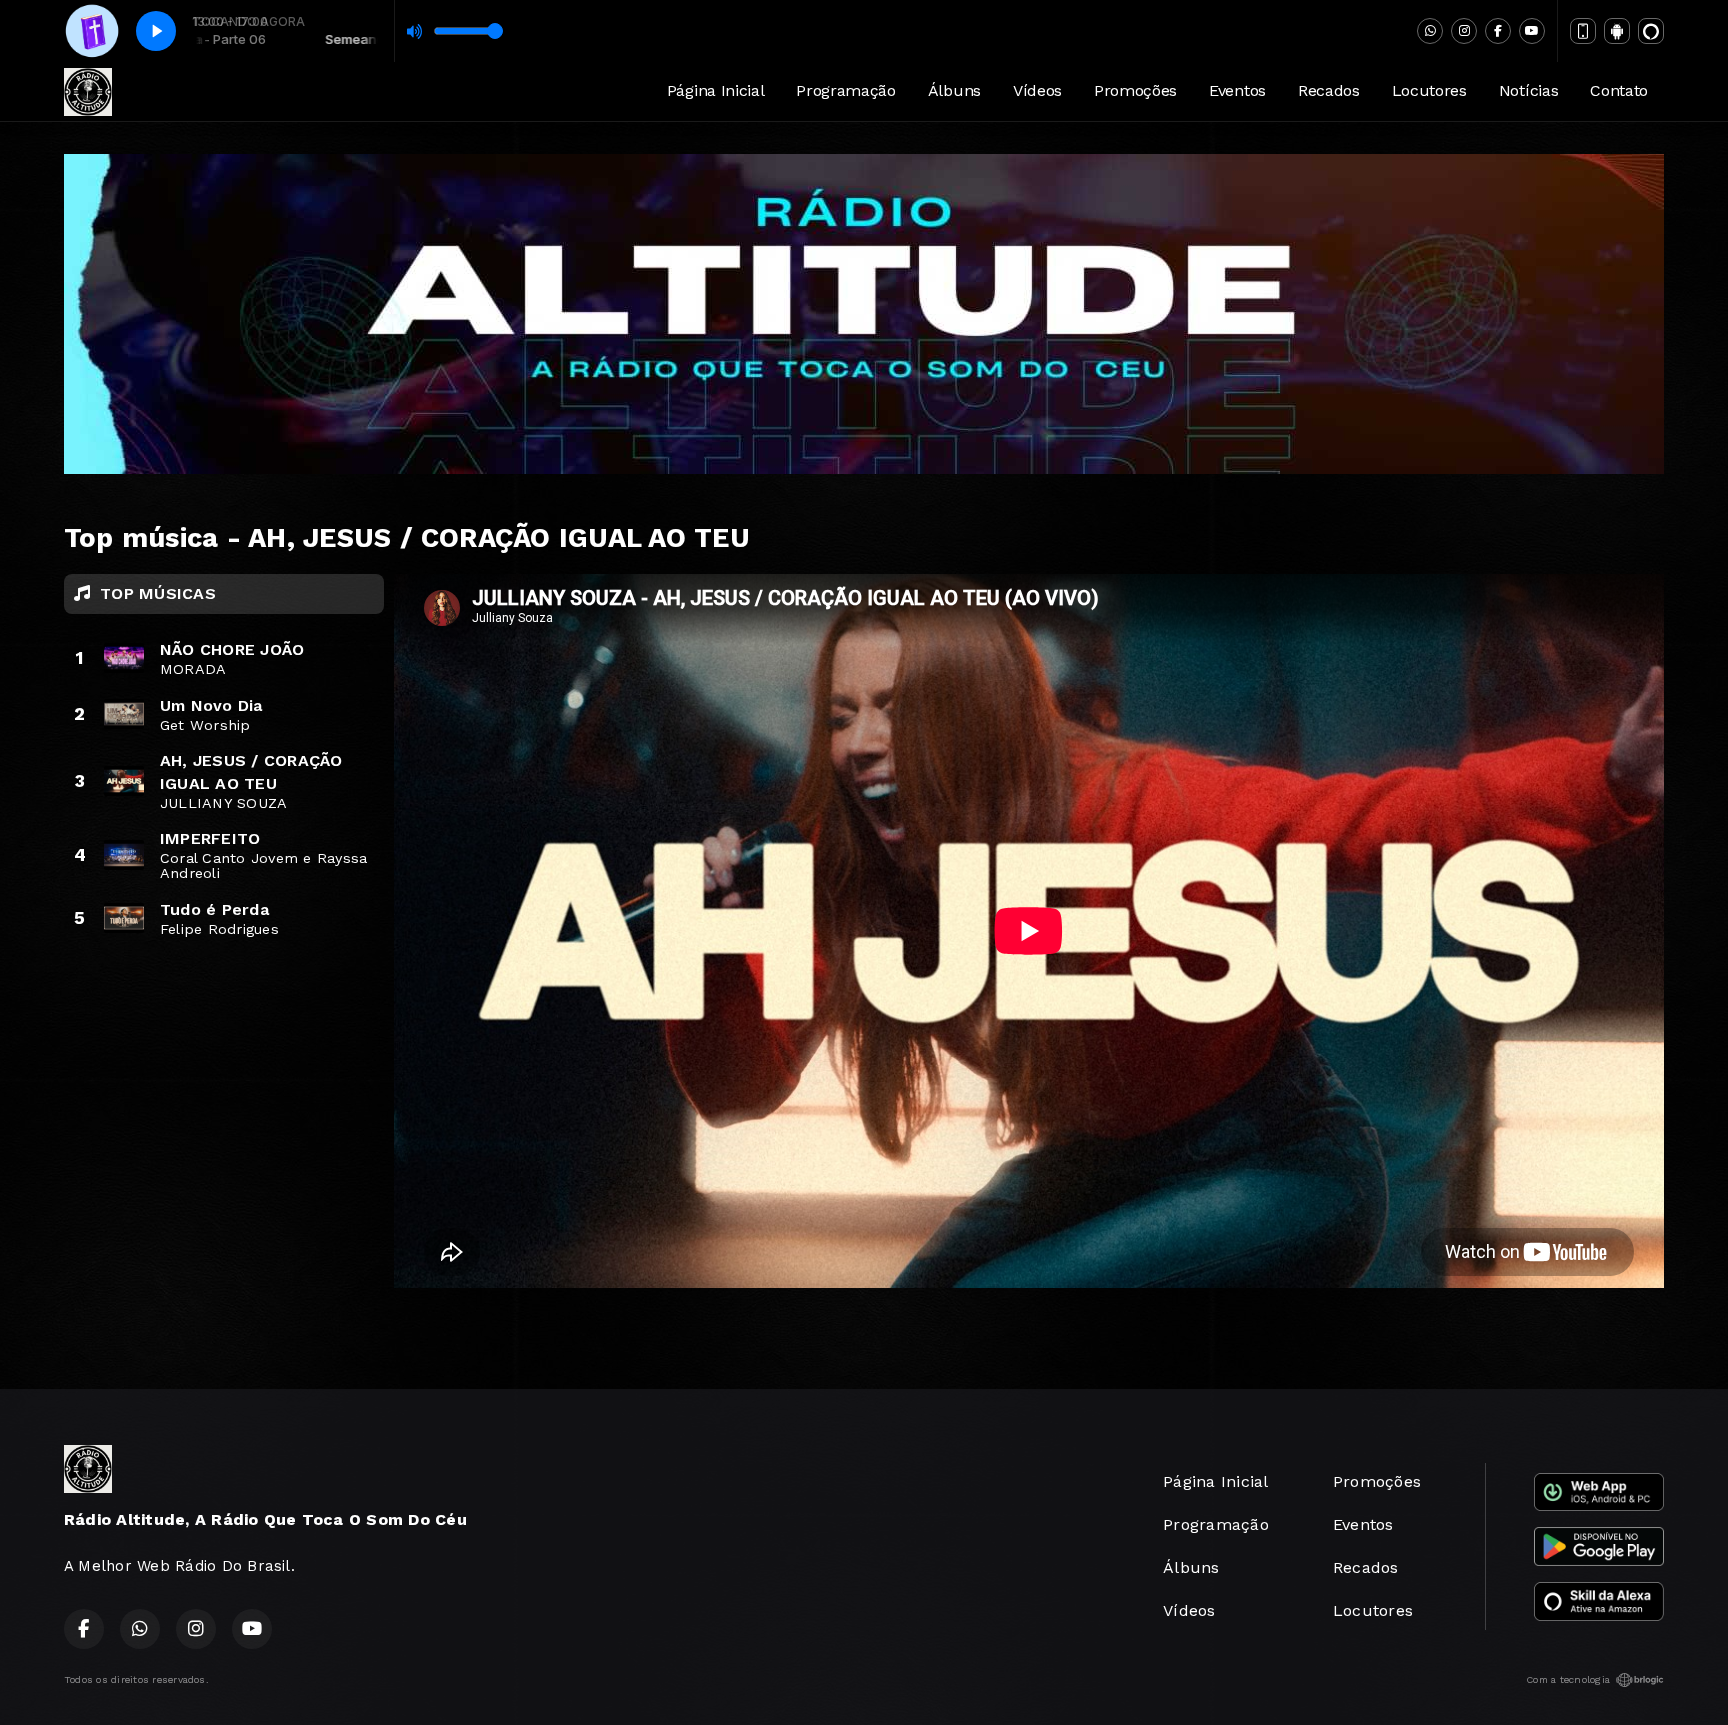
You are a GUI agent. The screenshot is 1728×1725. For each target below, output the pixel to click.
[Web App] (1583, 31)
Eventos (1237, 90)
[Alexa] (1651, 31)
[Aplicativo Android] (1617, 31)
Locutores (1429, 90)
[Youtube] (1532, 31)
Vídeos (1037, 90)
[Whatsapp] (1430, 31)
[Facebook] (1498, 31)
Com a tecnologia (1568, 1679)
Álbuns (954, 90)
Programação (845, 90)
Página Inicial (716, 90)
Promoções (1135, 90)
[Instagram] (1464, 31)
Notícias (1528, 90)
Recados (1329, 90)
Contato (1619, 90)
